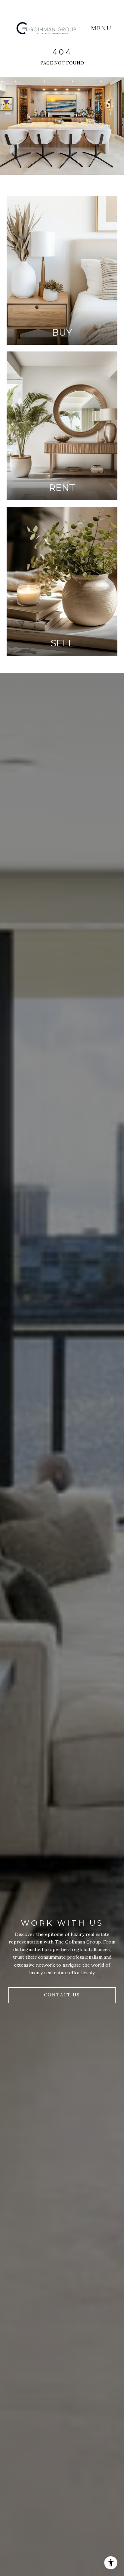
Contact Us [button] (62, 1995)
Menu (103, 28)
